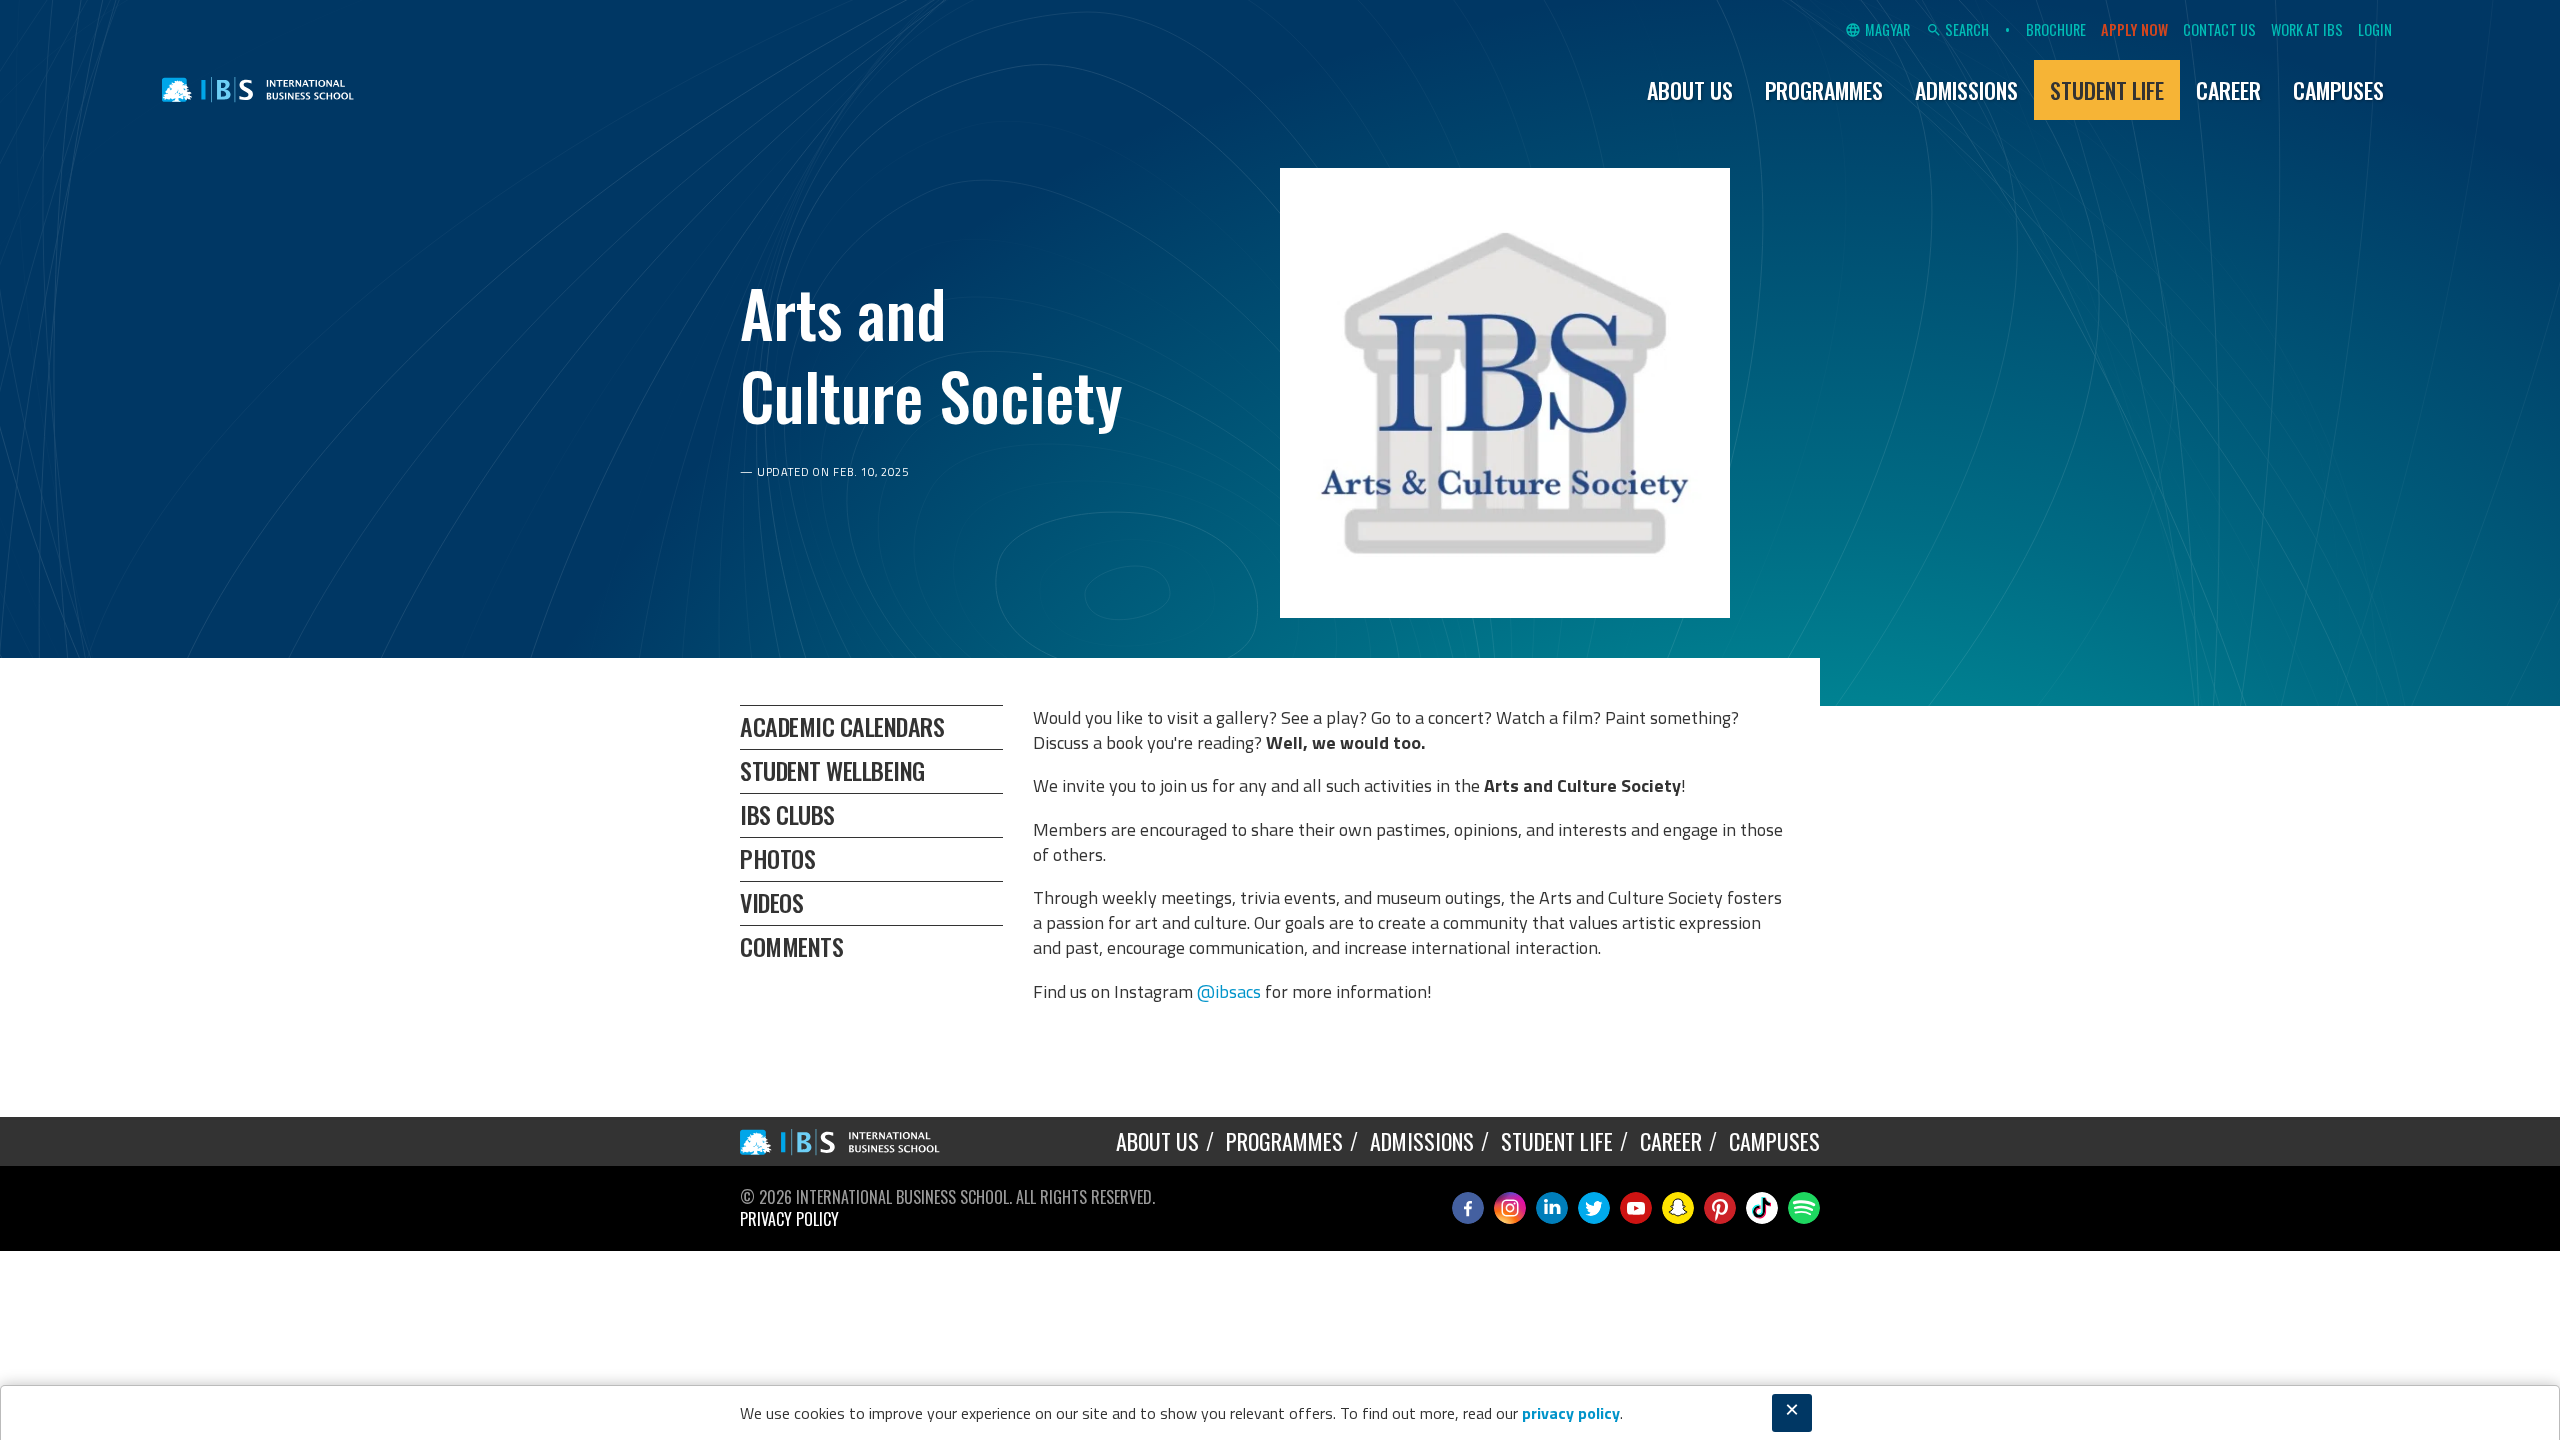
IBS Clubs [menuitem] (787, 814)
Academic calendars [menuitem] (842, 726)
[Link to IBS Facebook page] (1468, 1208)
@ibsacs (1229, 991)
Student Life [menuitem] (2107, 90)
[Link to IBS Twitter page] (1594, 1208)
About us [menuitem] (1690, 90)
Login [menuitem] (2375, 30)
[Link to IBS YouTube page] (1636, 1208)
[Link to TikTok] (1762, 1208)
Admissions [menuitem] (1966, 90)
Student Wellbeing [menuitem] (832, 770)
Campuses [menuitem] (2338, 90)
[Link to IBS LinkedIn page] (1552, 1208)
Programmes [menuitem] (1824, 90)
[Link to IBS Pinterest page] (1720, 1208)
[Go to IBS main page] (855, 1141)
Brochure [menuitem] (2056, 30)
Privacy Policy (789, 1219)
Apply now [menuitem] (2134, 30)
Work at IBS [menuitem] (2307, 30)
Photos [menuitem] (777, 858)
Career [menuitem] (2228, 90)
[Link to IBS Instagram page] (1510, 1208)
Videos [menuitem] (771, 902)
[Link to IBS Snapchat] (1678, 1208)
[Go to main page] (258, 90)
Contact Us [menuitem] (2219, 30)
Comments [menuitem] (791, 946)
